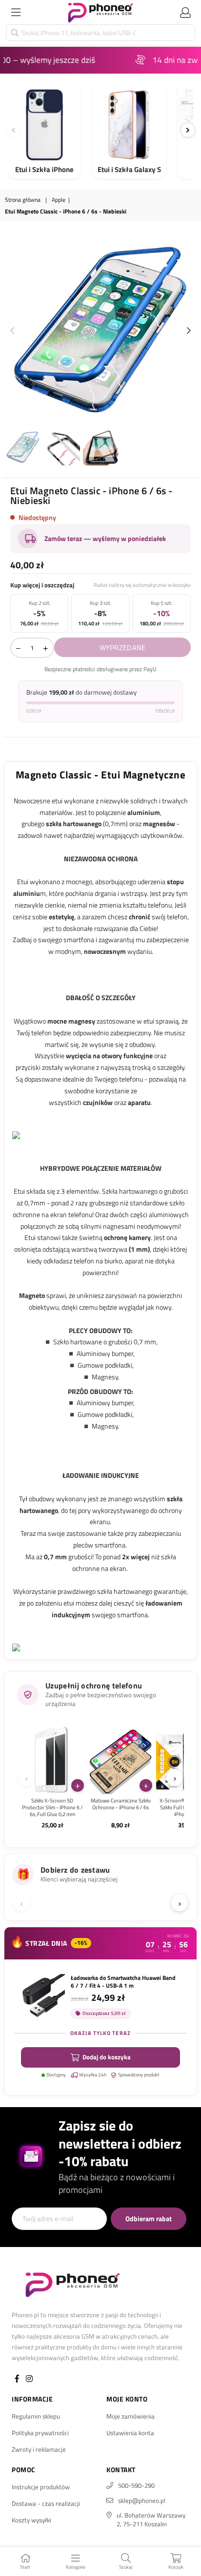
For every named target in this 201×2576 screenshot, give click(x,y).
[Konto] (185, 12)
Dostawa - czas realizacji (46, 2503)
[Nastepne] (188, 130)
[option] (100, 331)
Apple (59, 200)
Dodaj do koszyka (107, 2057)
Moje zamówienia (131, 2416)
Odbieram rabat (149, 2218)
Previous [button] (12, 331)
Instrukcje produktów (41, 2487)
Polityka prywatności (40, 2433)
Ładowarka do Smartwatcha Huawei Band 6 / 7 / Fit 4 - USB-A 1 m (123, 1982)
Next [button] (189, 331)
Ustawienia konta (130, 2433)
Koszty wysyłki (31, 2520)
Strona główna (23, 200)
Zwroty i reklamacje (39, 2449)
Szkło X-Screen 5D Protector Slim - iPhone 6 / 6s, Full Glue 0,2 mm (52, 1808)
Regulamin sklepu (36, 2416)
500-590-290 (136, 2485)
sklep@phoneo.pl (142, 2500)
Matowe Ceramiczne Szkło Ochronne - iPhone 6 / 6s (121, 1804)
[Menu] (16, 12)
